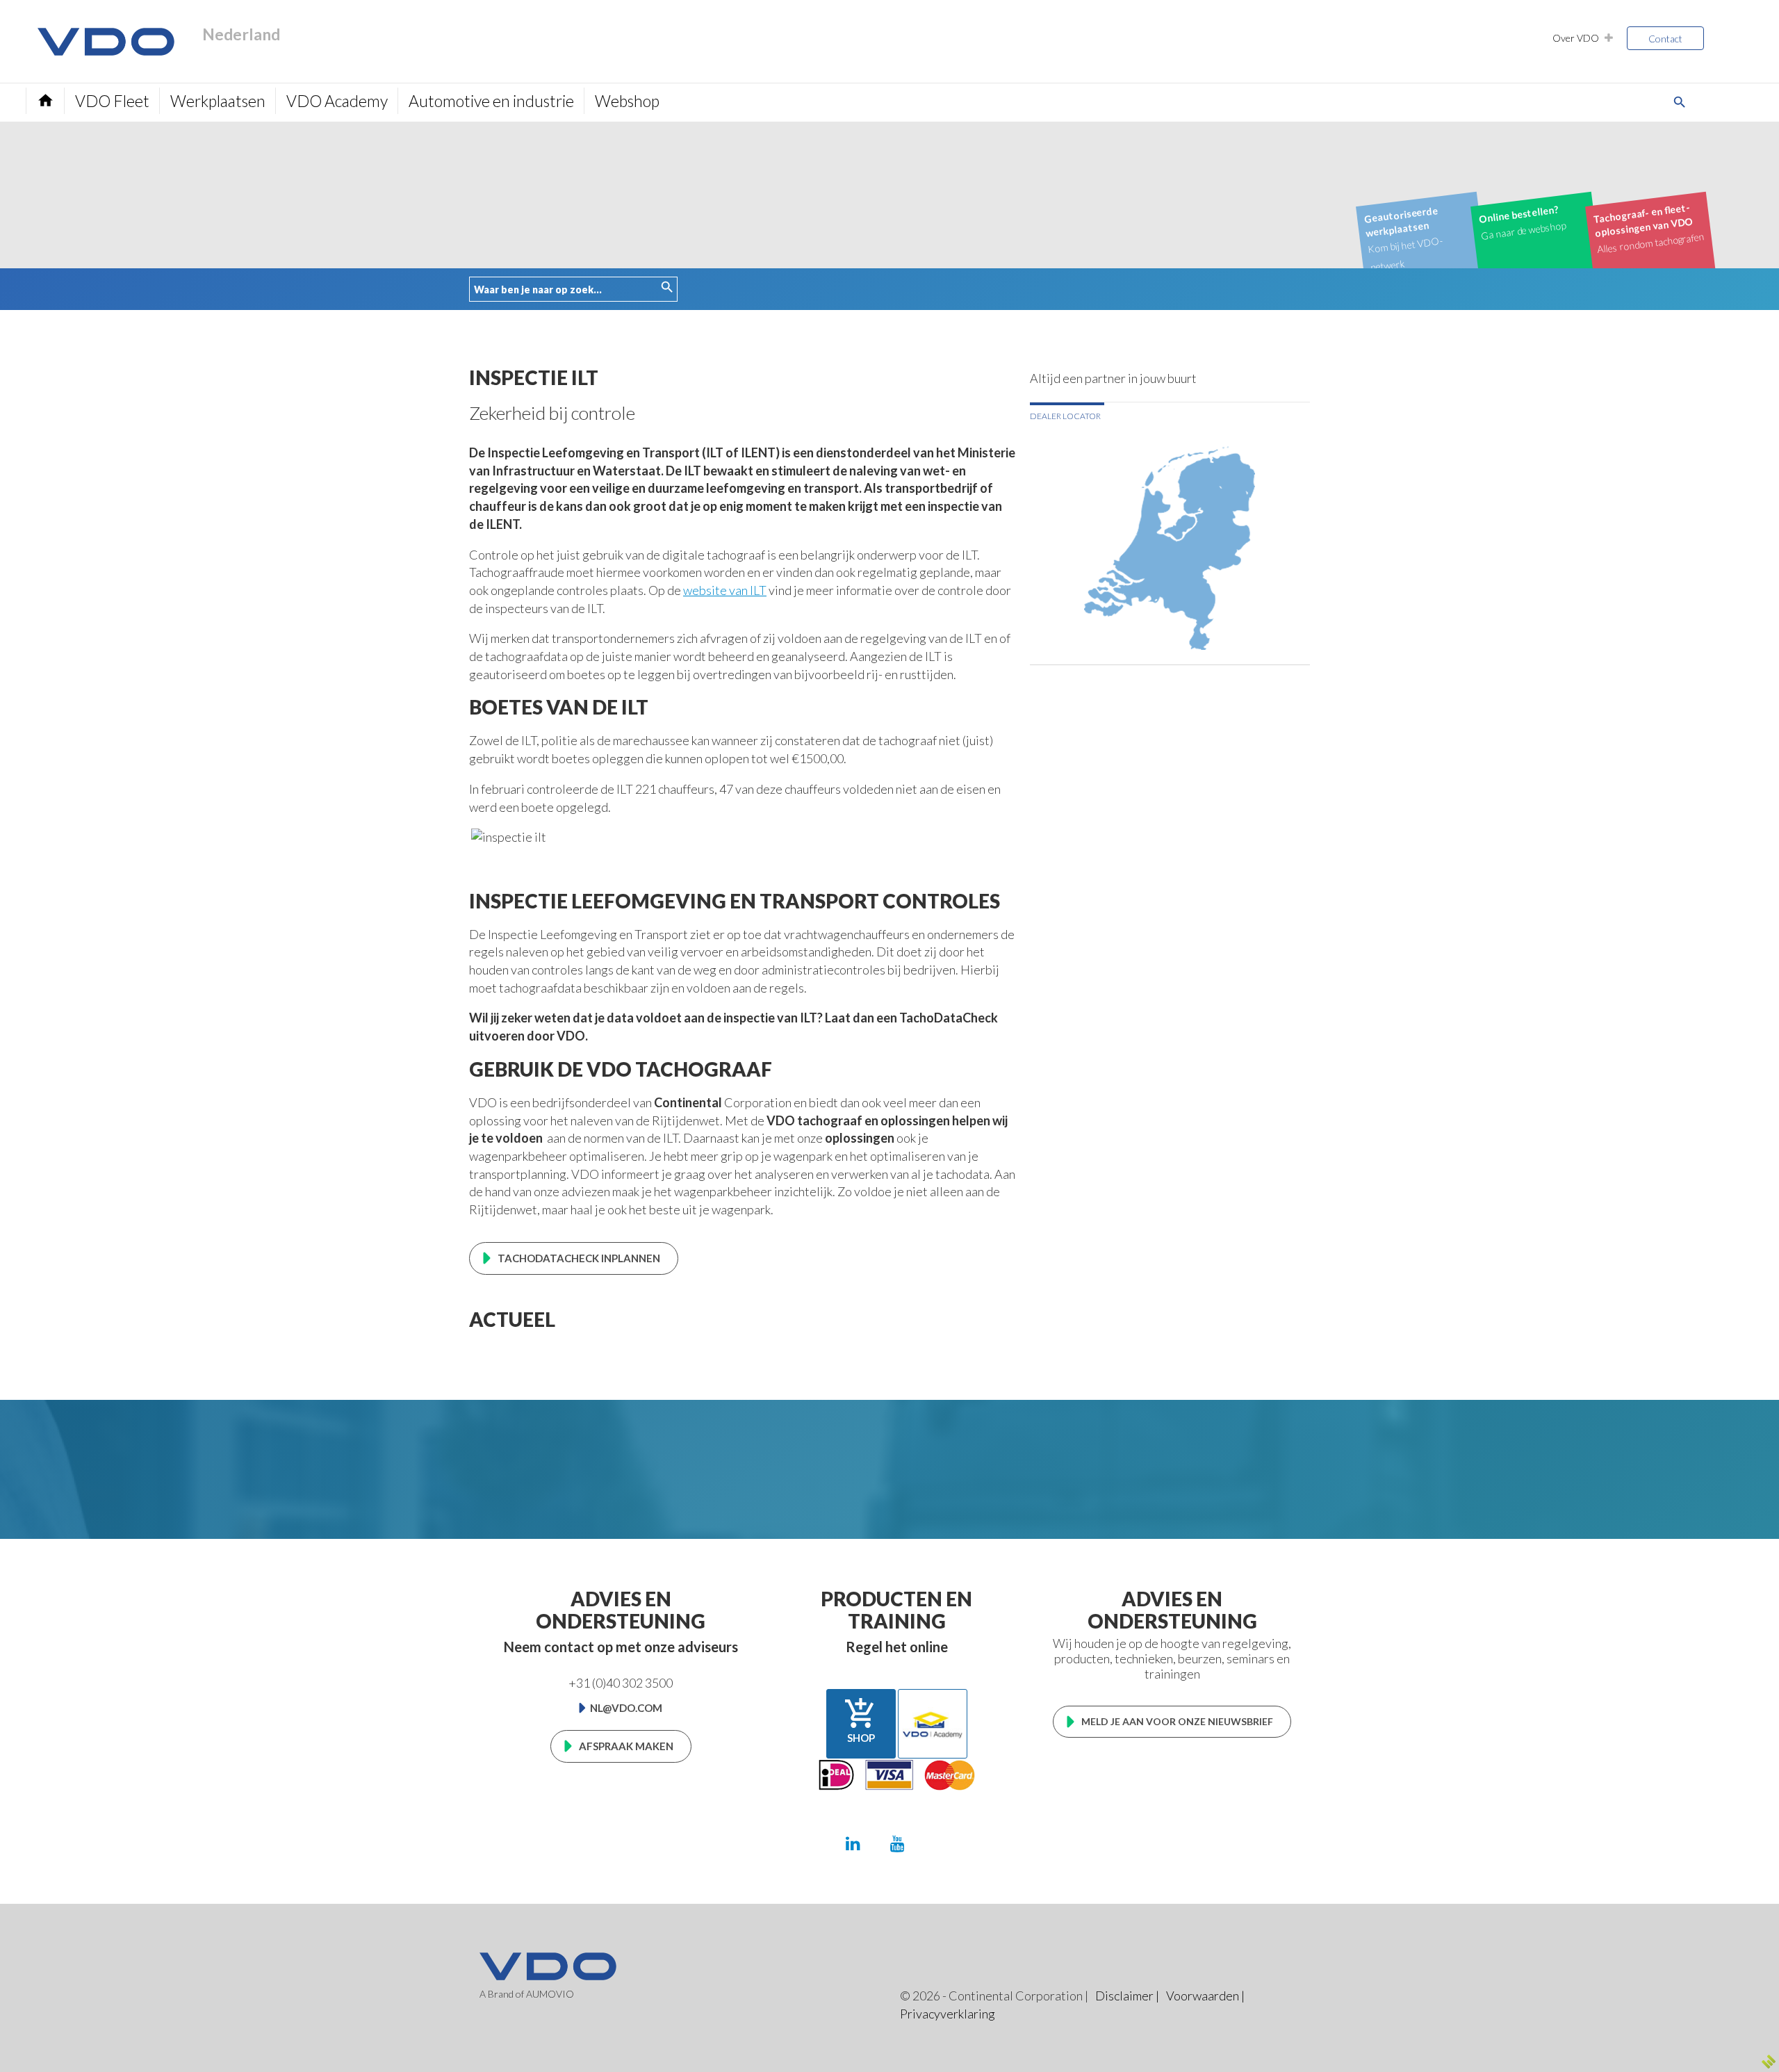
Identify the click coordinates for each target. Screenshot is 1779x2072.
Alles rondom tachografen (1649, 228)
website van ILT (725, 590)
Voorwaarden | (1205, 1996)
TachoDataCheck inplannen (579, 1258)
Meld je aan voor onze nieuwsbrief (1177, 1721)
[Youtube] (897, 1843)
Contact (1665, 39)
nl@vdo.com (626, 1708)
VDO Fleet (112, 101)
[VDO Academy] (933, 1724)
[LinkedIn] (853, 1843)
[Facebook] (941, 1843)
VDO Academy (337, 101)
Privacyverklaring (948, 2014)
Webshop (627, 101)
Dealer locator (1065, 416)
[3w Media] (1769, 2062)
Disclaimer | (1127, 1996)
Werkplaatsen (218, 101)
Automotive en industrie (491, 101)
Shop (861, 1720)
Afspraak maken (626, 1746)
